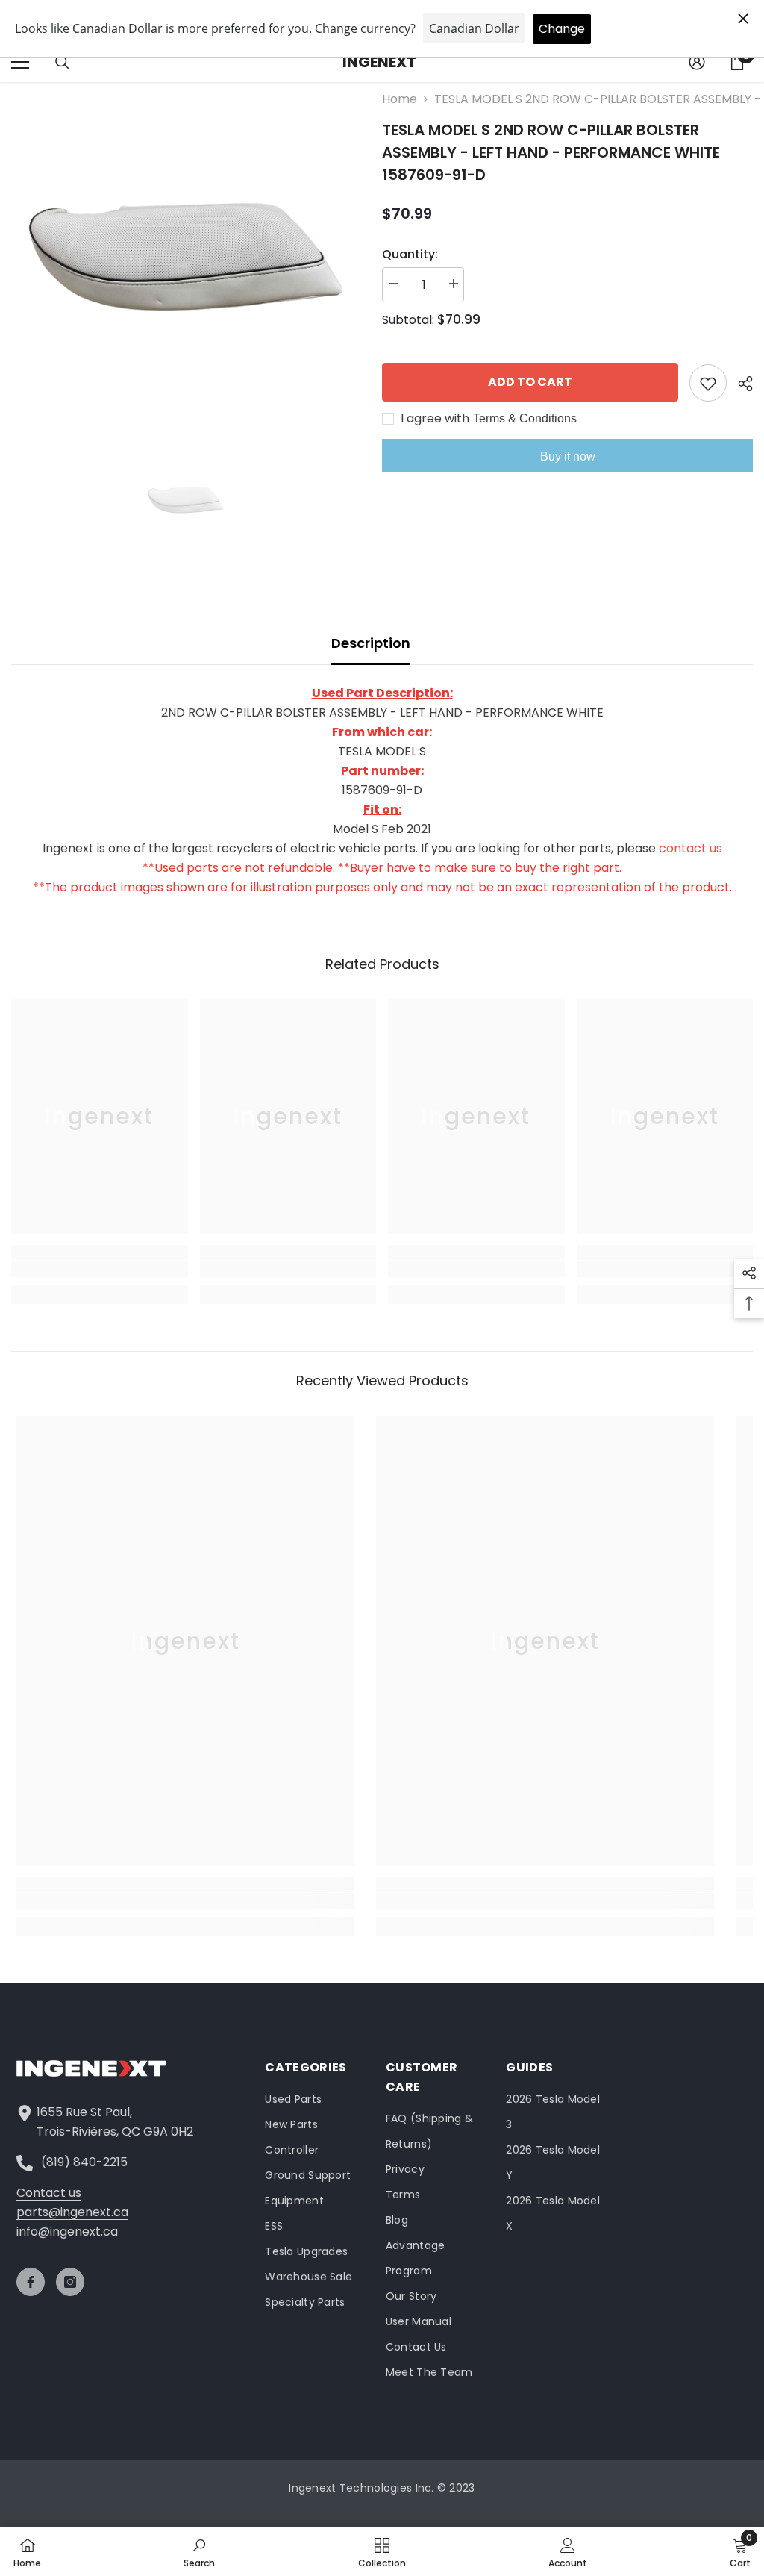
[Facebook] (31, 2282)
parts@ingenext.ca (72, 2212)
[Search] (63, 63)
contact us (691, 848)
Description (371, 643)
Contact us (49, 2193)
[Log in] (697, 62)
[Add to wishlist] (708, 383)
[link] (100, 1269)
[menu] (20, 62)
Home (400, 99)
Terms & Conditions (525, 418)
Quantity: (410, 254)
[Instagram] (70, 2282)
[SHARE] (740, 384)
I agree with (435, 419)
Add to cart (530, 382)
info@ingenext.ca (67, 2232)
